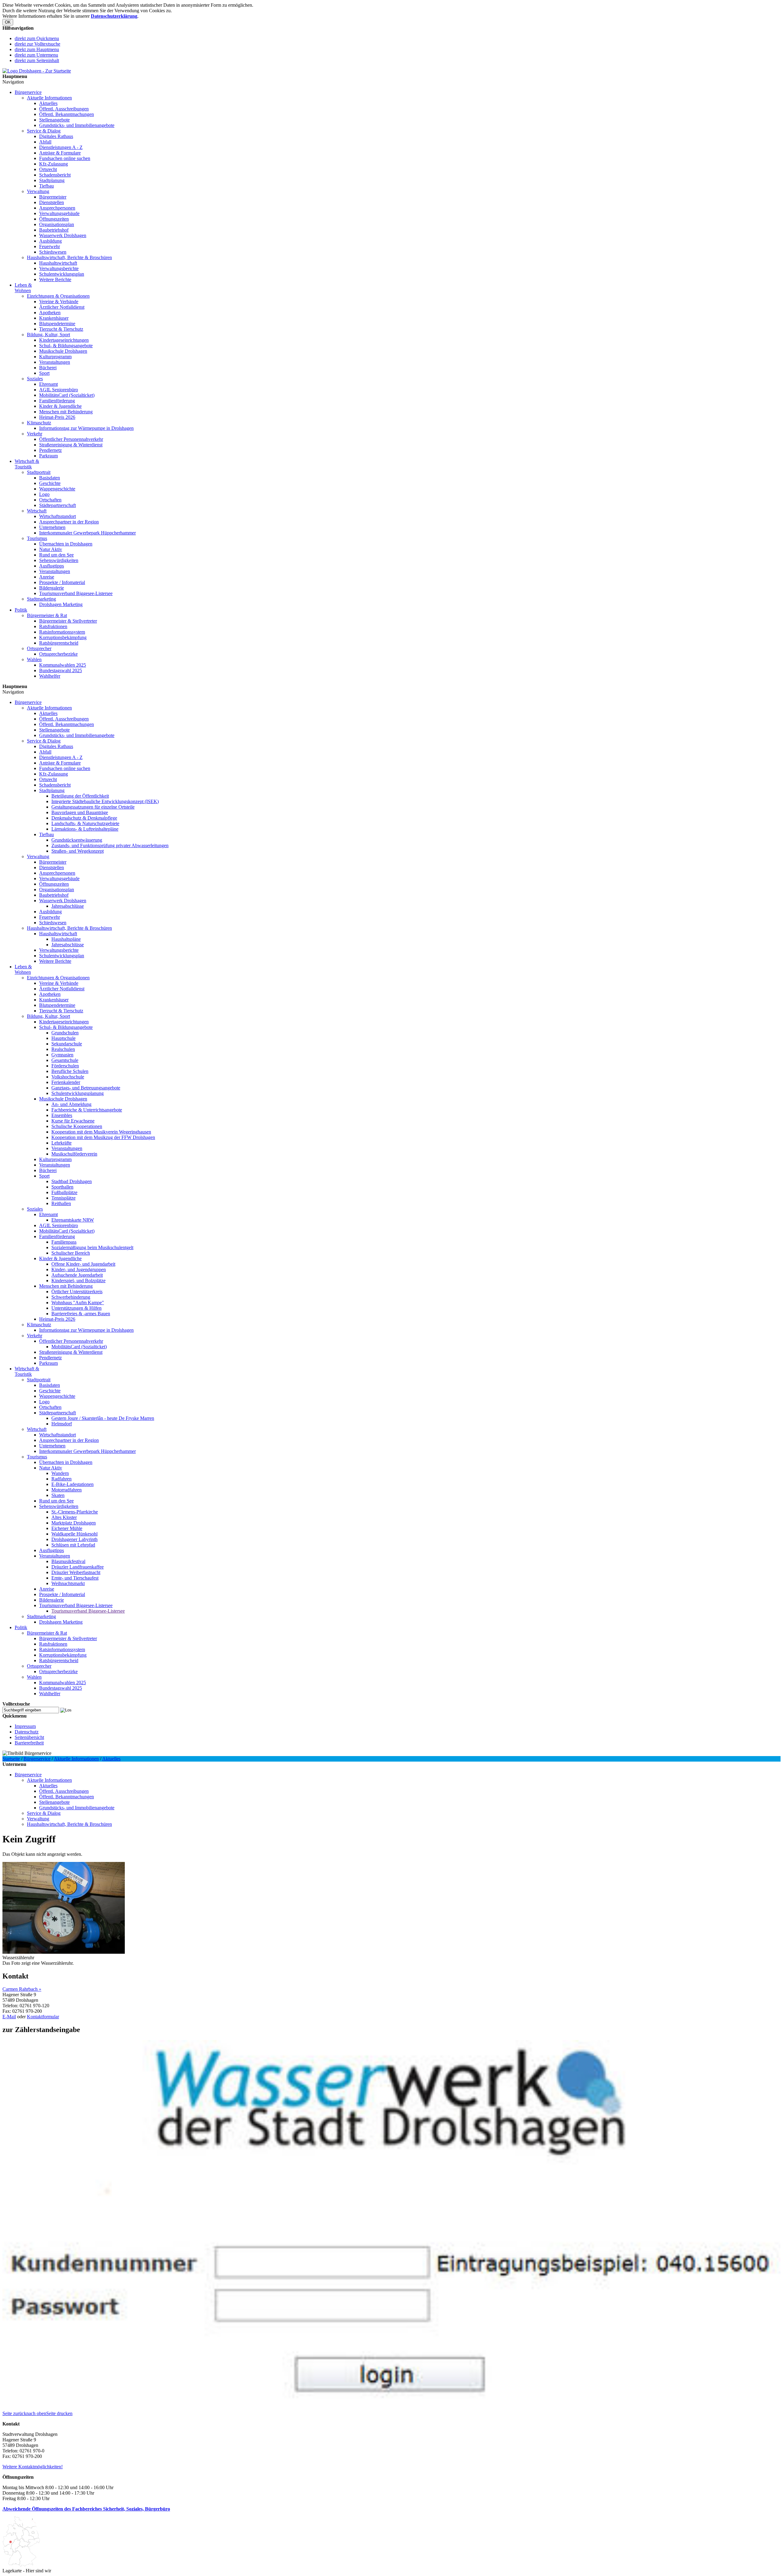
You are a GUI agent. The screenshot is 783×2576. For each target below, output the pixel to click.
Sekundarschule (67, 1044)
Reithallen (61, 1203)
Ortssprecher (39, 648)
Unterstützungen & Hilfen (76, 1308)
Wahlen (34, 659)
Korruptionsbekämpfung (63, 637)
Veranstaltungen (55, 571)
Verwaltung (38, 191)
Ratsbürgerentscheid (59, 643)
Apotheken (50, 313)
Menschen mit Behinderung (66, 412)
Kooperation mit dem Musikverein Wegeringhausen (101, 1132)
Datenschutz (27, 1732)
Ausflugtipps (52, 566)
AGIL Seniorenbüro (59, 390)
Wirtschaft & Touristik (27, 464)
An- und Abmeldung (71, 1104)
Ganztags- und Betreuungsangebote (86, 1088)
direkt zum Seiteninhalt (37, 60)
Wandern (60, 1473)
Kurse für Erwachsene (73, 1121)
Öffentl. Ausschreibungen (64, 109)
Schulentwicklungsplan (62, 274)
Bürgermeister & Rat (47, 615)
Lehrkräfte (61, 1143)
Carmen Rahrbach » (22, 1989)
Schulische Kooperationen (77, 1126)
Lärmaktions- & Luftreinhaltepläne (85, 829)
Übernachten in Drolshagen (66, 544)
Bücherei (48, 368)
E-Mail (9, 2017)
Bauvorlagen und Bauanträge (80, 812)
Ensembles (62, 1115)
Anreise (47, 577)
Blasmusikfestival (68, 1561)
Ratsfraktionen (53, 626)
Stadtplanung (52, 180)
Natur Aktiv (51, 549)
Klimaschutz (39, 423)
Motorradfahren (67, 1490)
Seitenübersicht (29, 1737)
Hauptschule (63, 1038)
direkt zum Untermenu (36, 55)
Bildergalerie (52, 588)
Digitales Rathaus (56, 136)
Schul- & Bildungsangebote (66, 346)
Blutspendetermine (57, 324)
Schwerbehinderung (71, 1297)
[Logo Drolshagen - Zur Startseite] (37, 71)
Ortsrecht (48, 169)
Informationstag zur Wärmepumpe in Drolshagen (86, 428)
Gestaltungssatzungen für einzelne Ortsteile (93, 807)
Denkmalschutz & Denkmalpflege (84, 818)
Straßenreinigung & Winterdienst (71, 445)
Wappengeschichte (57, 489)
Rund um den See (56, 555)
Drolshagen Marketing (61, 604)
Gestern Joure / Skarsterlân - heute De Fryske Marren (103, 1418)
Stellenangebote (54, 120)
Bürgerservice (28, 92)
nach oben (36, 2413)
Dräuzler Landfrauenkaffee (78, 1567)
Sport (44, 373)
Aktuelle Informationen (49, 98)
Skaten (58, 1495)
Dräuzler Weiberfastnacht (76, 1572)
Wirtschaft (37, 511)
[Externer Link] (391, 2408)
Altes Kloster (64, 1517)
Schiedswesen (53, 252)
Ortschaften (50, 500)
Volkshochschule (68, 1077)
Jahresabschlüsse (68, 906)
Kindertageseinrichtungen (64, 340)
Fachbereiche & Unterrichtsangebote (87, 1110)
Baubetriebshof (54, 230)
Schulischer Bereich (71, 1253)
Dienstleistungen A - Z (61, 147)
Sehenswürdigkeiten (59, 560)
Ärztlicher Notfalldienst (62, 307)
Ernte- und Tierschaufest (75, 1578)
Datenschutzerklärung (114, 16)
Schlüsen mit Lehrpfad (73, 1545)
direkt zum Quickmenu (37, 38)
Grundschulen (65, 1033)
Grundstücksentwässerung (77, 840)
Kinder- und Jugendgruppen (79, 1269)
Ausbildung (50, 241)
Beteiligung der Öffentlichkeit (80, 796)
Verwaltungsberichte (59, 268)
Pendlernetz (50, 450)
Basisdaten (50, 478)
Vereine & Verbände (59, 302)
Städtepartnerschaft (58, 505)
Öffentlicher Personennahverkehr (71, 439)
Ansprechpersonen (57, 208)
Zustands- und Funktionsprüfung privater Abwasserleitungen (110, 845)
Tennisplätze (63, 1198)
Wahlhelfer (50, 676)
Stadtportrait (39, 472)
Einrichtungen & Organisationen (58, 296)
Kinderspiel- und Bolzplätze (78, 1281)
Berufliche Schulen (70, 1071)
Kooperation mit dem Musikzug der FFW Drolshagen (103, 1137)
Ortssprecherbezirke (58, 654)
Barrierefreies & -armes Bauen (81, 1314)
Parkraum (48, 456)
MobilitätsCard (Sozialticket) (67, 395)
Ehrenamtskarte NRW (73, 1220)
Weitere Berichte (55, 279)
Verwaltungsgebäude (59, 213)
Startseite (11, 1759)
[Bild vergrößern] (64, 1952)
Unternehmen (52, 527)
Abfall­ (45, 142)
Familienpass (64, 1242)
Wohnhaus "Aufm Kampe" (78, 1303)
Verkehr (35, 434)
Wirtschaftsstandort (58, 516)
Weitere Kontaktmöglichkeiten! (33, 2467)
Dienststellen (52, 202)
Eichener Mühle (67, 1528)
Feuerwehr (50, 246)
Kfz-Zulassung (54, 164)
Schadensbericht (55, 175)
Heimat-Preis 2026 (57, 417)
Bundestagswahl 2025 (61, 670)
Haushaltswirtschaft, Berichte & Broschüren (69, 257)
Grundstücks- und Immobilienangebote (77, 125)
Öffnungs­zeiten (54, 219)
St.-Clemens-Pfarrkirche (75, 1512)
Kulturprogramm (55, 357)
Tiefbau (46, 186)
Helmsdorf (62, 1424)
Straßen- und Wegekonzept (78, 851)
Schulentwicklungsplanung (78, 1093)
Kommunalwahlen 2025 (63, 665)
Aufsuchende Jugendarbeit (77, 1275)
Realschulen (63, 1049)
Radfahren (61, 1479)
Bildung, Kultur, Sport (48, 335)
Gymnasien (62, 1055)
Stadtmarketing (41, 599)
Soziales (35, 379)
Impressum (25, 1726)
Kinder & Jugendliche (60, 406)
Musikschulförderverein (74, 1154)
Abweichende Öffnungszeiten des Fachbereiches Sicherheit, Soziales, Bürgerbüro (86, 2509)
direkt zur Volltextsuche (37, 44)
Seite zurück (14, 2413)
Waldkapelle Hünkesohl (74, 1534)
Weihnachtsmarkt (68, 1583)
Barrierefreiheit (29, 1743)
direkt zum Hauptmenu (37, 49)
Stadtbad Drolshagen (72, 1181)
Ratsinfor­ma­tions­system (62, 632)
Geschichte (50, 483)
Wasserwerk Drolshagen (63, 235)
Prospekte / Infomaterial (62, 582)
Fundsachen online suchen (65, 158)
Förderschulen (65, 1066)
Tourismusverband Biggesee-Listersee (76, 593)
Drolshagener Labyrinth (74, 1539)
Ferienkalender (66, 1082)
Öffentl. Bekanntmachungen (67, 114)
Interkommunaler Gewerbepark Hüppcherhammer (87, 533)
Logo (44, 494)
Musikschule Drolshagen (63, 351)
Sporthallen (62, 1187)
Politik (21, 610)
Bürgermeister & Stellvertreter (68, 621)
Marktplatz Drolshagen (74, 1523)
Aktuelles (48, 103)
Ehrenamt (48, 384)
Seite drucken (59, 2413)
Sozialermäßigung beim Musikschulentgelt (92, 1247)
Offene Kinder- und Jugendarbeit (83, 1264)
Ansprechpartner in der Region (69, 522)
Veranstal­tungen (55, 362)
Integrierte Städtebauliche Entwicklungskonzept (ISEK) (105, 801)
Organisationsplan (57, 224)
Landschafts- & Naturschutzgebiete (85, 823)
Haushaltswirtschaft (58, 263)
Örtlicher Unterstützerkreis (77, 1292)
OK (8, 22)
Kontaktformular (43, 2017)
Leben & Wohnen (23, 288)
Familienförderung (57, 401)
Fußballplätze (64, 1192)
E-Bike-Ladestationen (72, 1484)
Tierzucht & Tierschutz (61, 329)
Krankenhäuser (54, 318)
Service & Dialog (44, 131)
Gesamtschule (65, 1060)
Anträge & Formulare (60, 153)
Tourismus (37, 538)
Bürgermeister (53, 197)
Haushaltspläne (66, 939)
